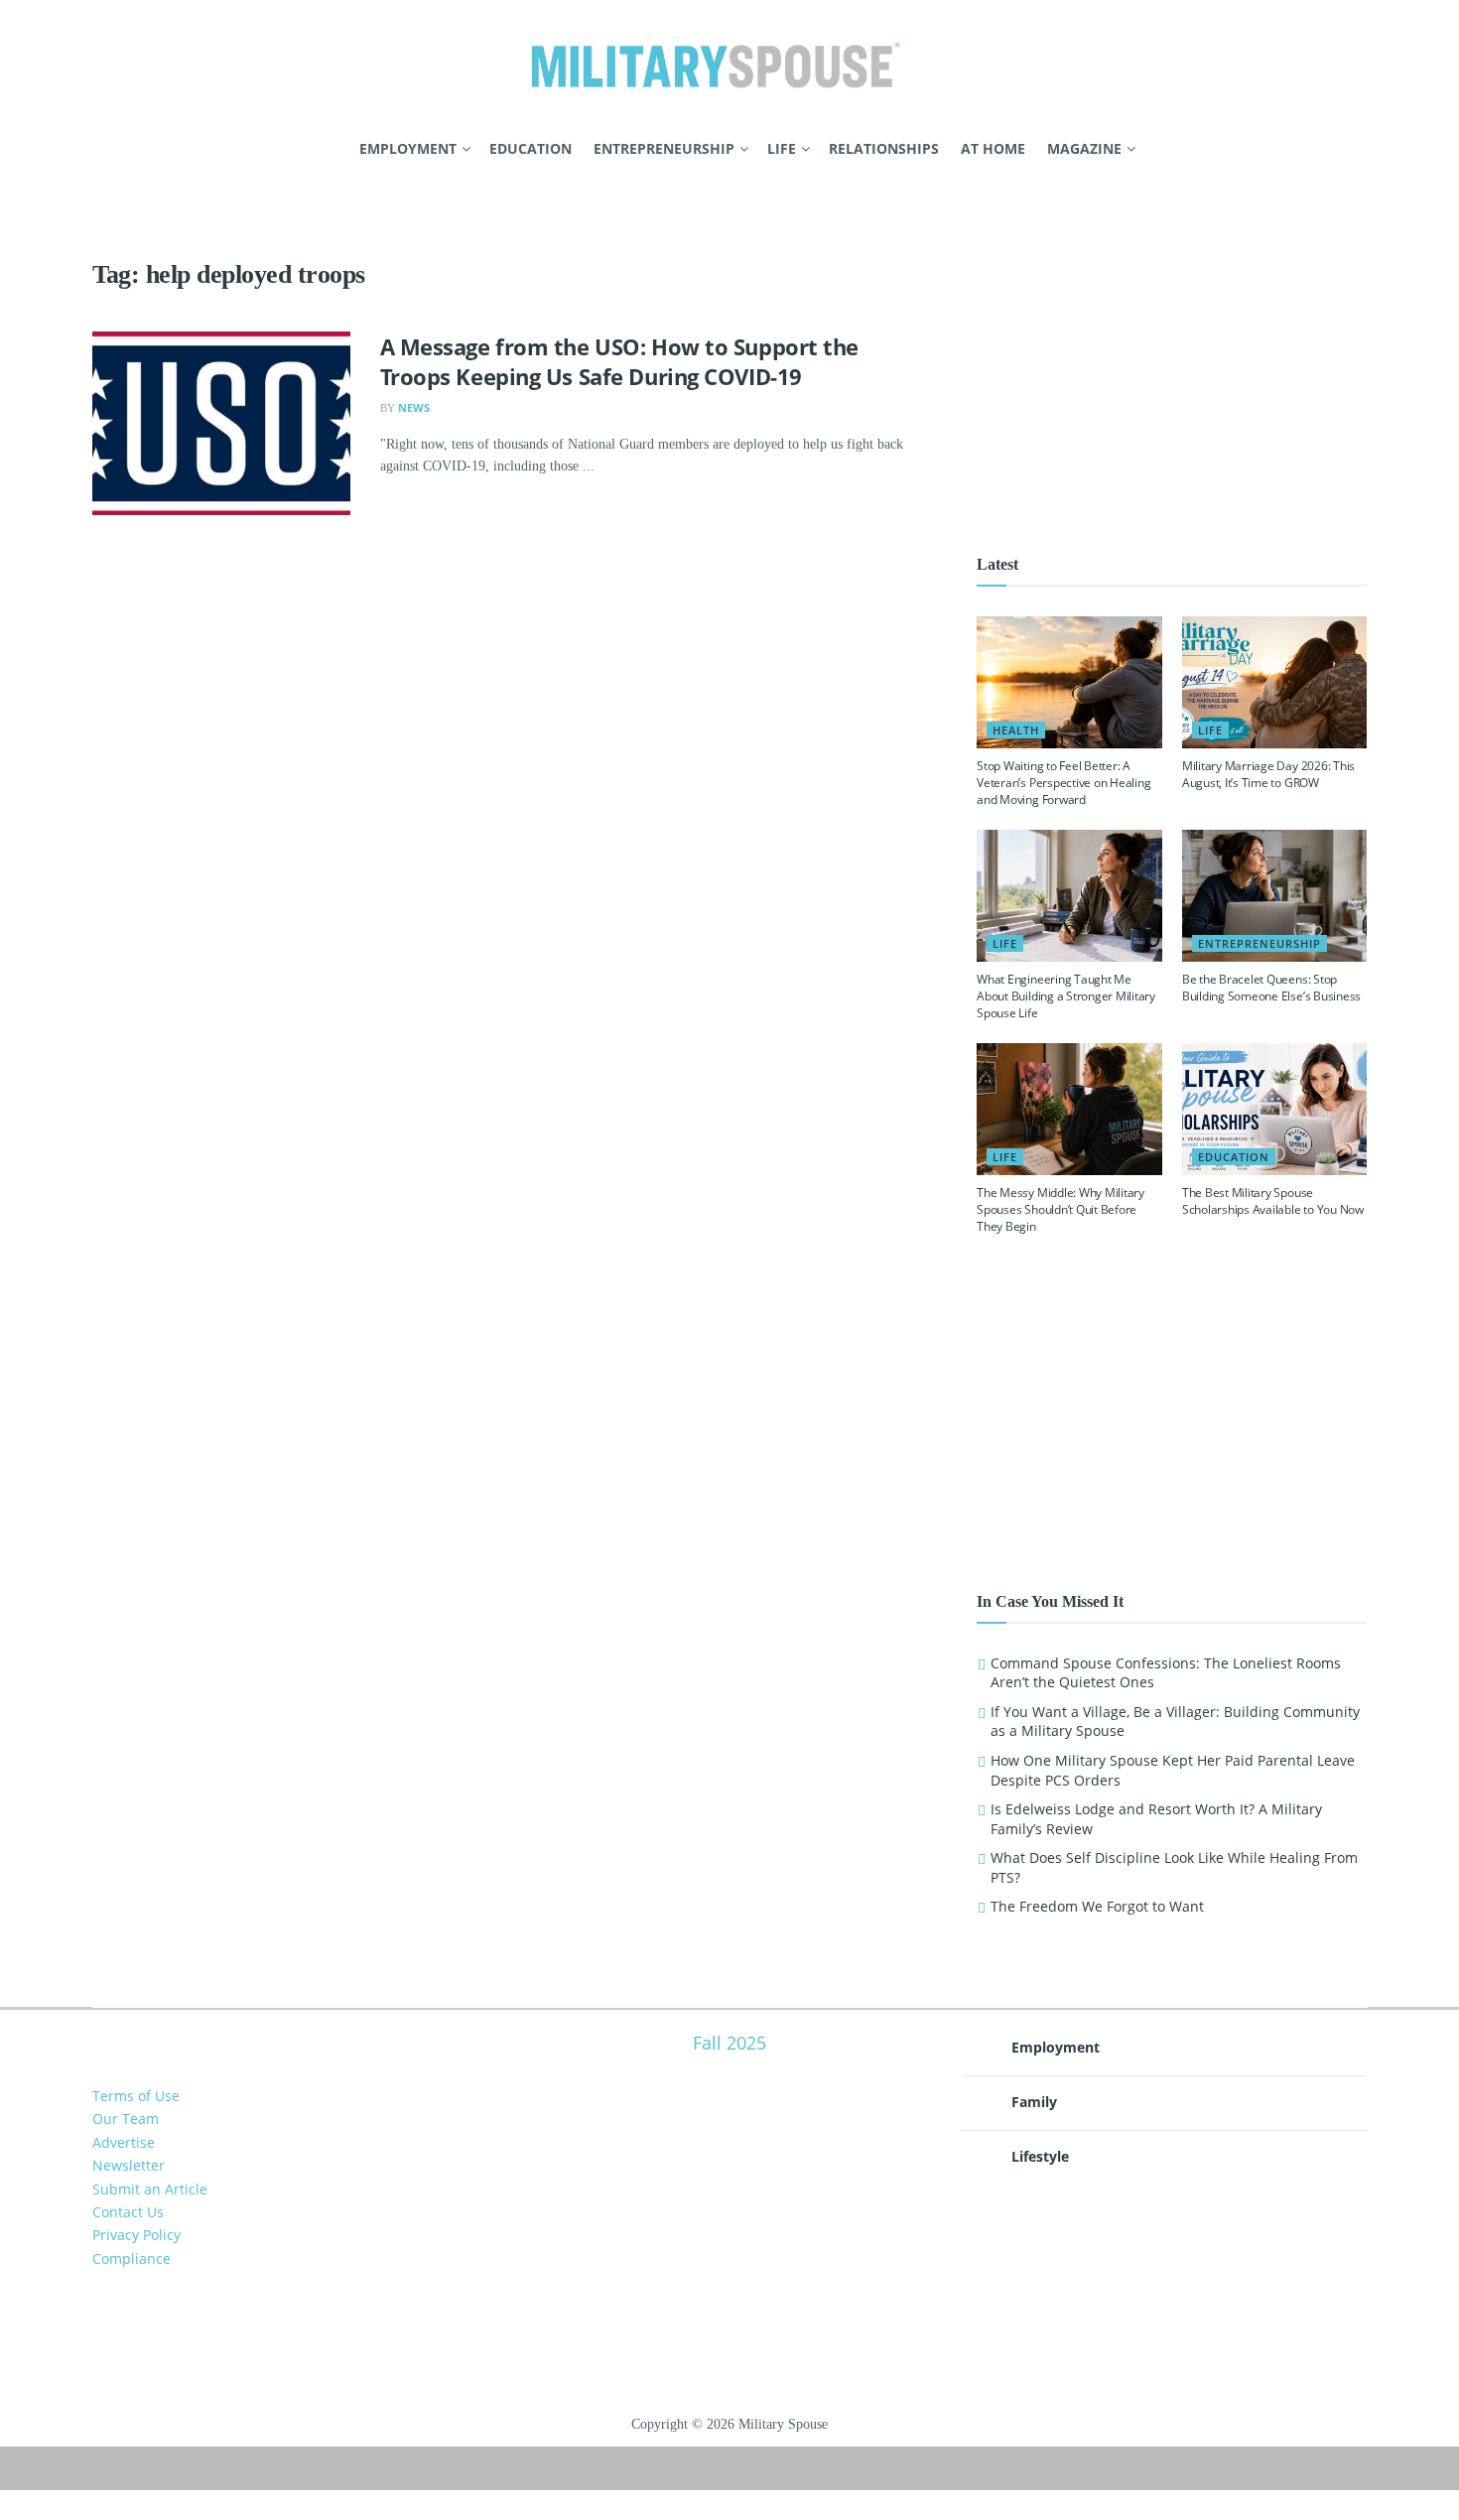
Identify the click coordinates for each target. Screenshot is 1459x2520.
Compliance (132, 2258)
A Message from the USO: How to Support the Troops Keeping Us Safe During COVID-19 (620, 362)
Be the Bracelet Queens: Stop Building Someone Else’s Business (1271, 988)
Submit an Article (150, 2189)
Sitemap (730, 2457)
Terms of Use (136, 2096)
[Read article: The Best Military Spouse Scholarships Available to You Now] (1275, 1109)
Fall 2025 (729, 2043)
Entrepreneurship (664, 148)
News (414, 407)
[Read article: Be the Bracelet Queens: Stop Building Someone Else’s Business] (1275, 896)
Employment (408, 148)
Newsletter (129, 2165)
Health (1016, 730)
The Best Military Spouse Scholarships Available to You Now (1273, 1201)
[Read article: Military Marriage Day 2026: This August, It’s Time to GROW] (1275, 682)
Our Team (126, 2119)
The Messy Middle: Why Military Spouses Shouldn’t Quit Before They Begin (1061, 1209)
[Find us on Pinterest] (133, 149)
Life (782, 148)
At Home (993, 148)
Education (531, 148)
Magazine (1084, 148)
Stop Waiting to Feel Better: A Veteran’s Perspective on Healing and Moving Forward (1063, 783)
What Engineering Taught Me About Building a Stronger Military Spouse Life (1066, 996)
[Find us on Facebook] (99, 149)
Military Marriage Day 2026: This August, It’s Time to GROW (1268, 774)
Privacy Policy (136, 2235)
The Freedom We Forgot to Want (1097, 1906)
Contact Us (128, 2212)
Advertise (124, 2142)
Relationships (884, 148)
